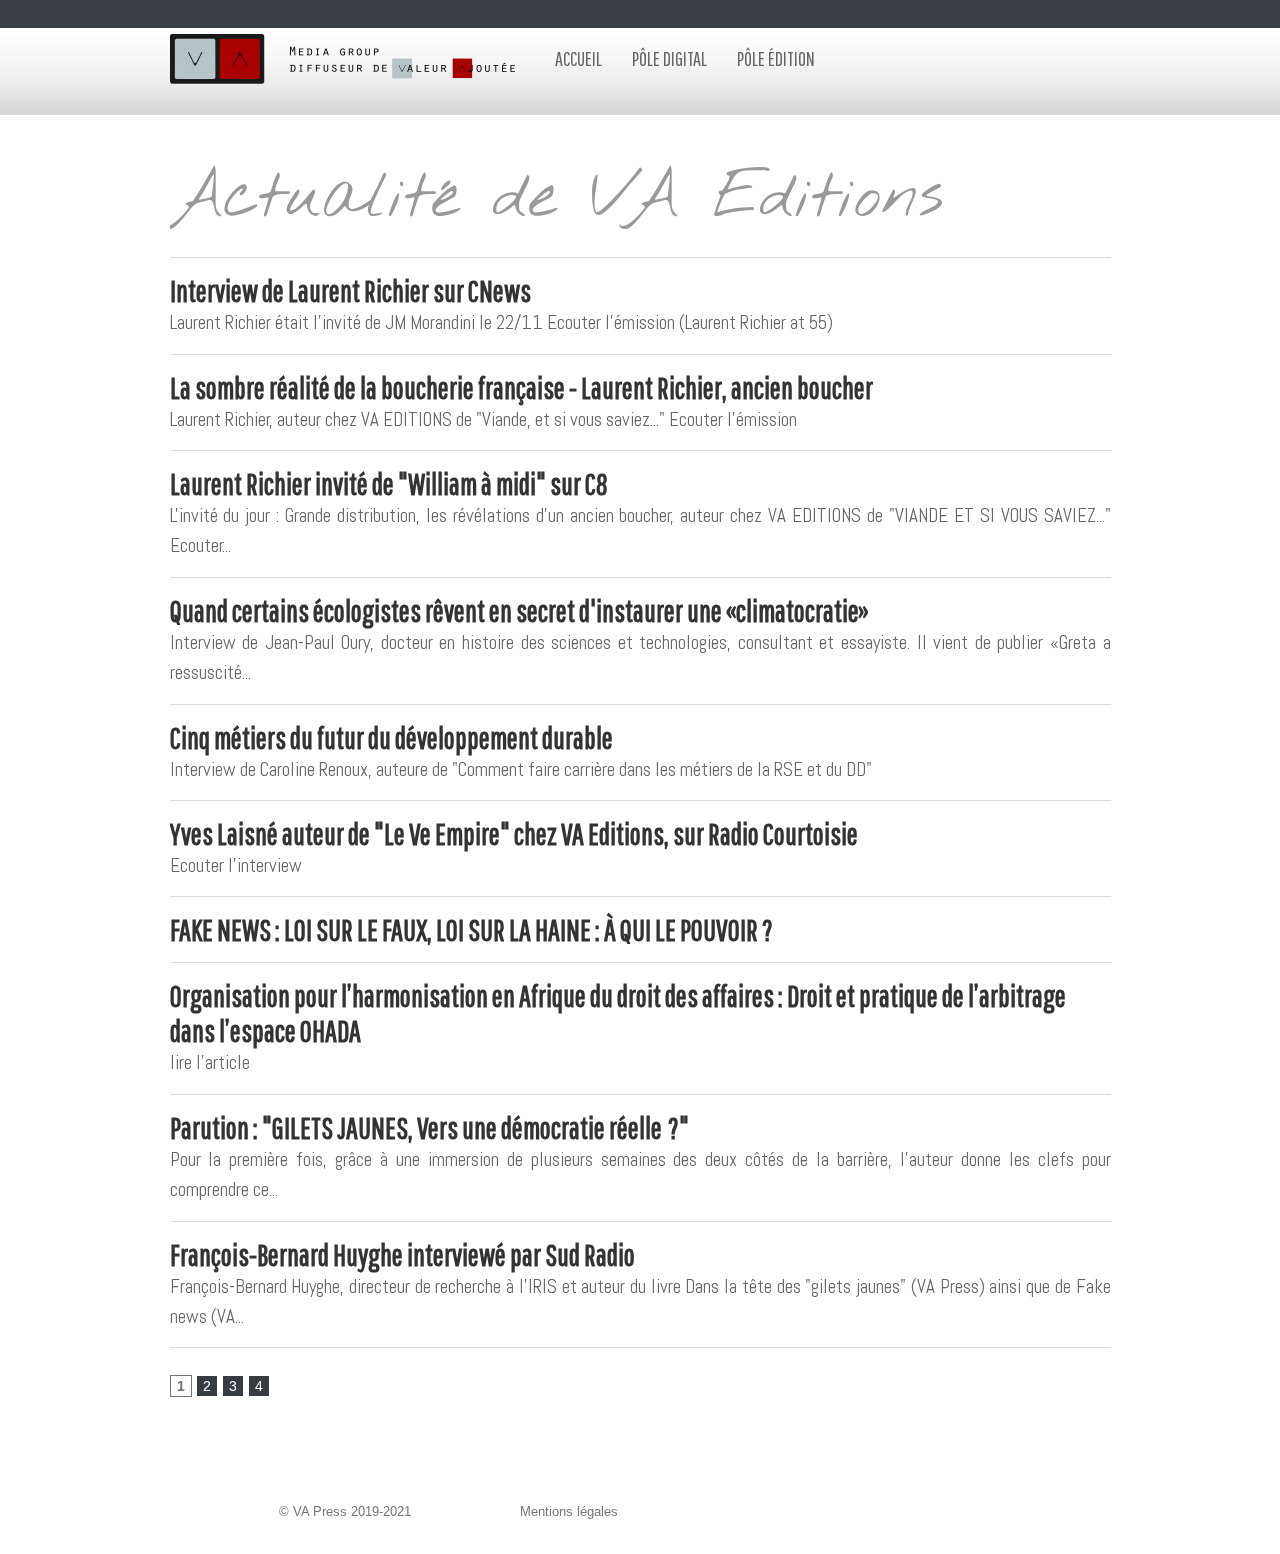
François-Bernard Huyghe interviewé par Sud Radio (402, 1254)
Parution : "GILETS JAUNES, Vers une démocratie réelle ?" (429, 1127)
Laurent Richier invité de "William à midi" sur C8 (389, 483)
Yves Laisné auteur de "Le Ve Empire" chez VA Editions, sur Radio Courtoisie (514, 833)
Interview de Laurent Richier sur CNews (350, 290)
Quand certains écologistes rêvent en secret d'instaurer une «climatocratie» (519, 610)
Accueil (578, 58)
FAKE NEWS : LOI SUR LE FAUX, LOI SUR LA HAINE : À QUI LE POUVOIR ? (471, 929)
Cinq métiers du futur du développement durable (391, 737)
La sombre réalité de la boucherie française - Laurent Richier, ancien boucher (521, 387)
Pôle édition (776, 58)
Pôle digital (669, 58)
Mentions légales (569, 1511)
